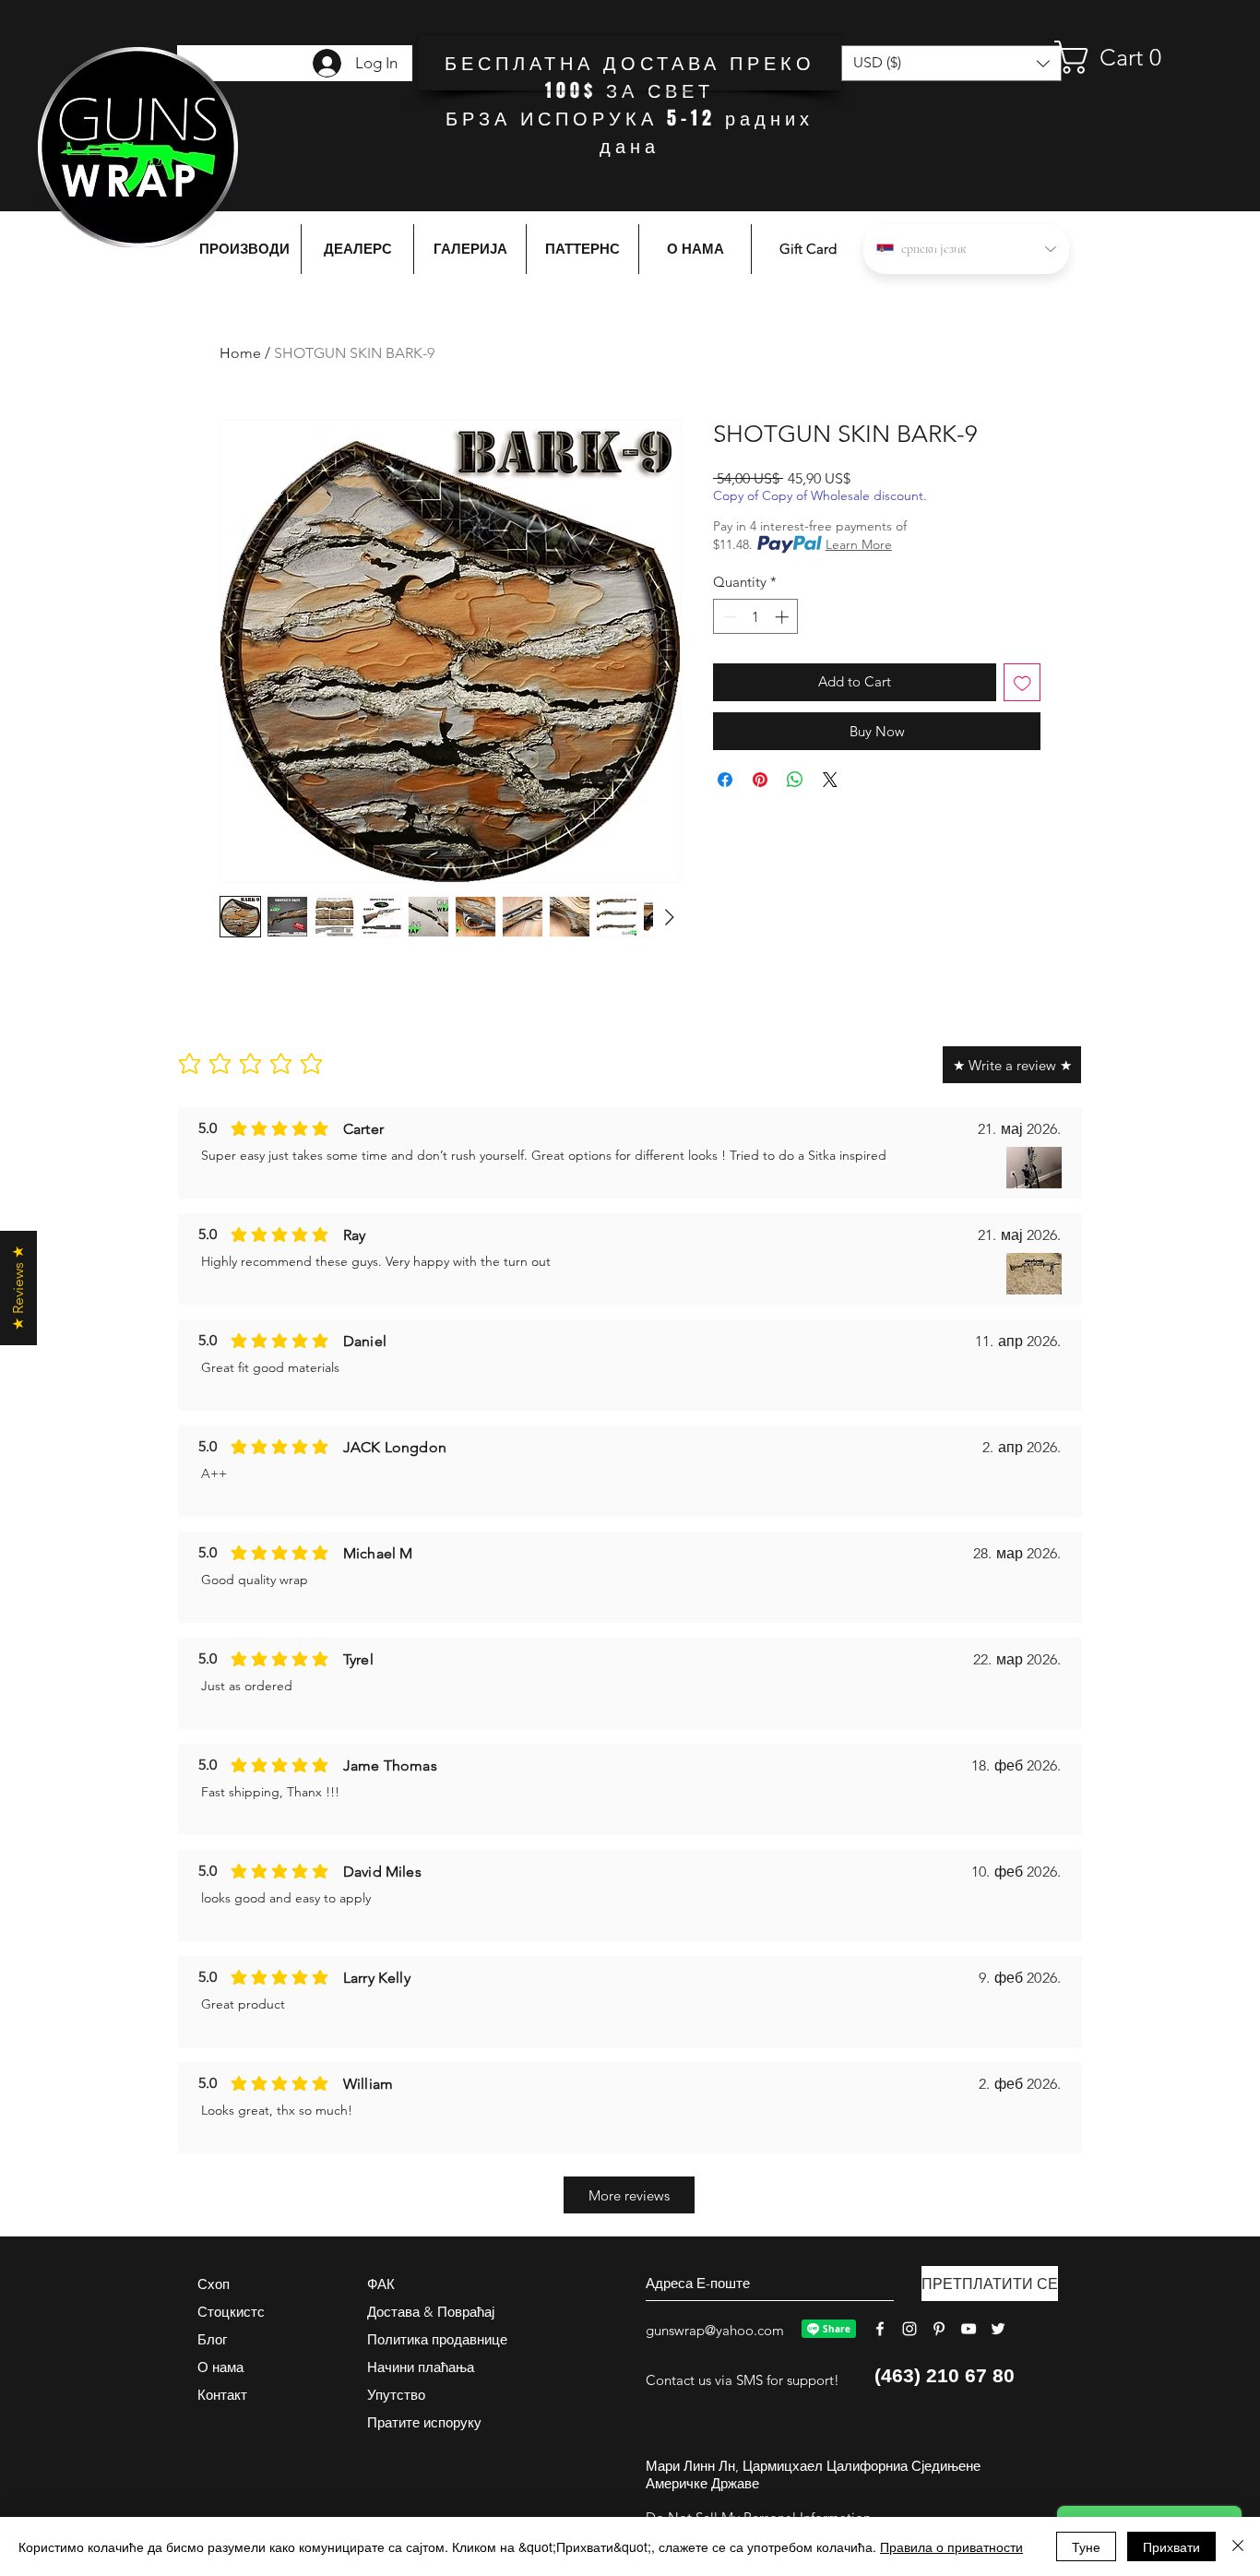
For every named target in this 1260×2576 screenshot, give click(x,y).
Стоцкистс (231, 2312)
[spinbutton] (756, 617)
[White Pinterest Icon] (939, 2329)
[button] (1126, 57)
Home (240, 353)
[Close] (1238, 2546)
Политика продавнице (437, 2339)
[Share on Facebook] (725, 780)
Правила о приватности (951, 2546)
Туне (1086, 2546)
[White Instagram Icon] (909, 2329)
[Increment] (784, 617)
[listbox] (951, 63)
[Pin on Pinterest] (760, 780)
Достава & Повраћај (431, 2312)
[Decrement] (728, 617)
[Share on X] (830, 780)
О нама (220, 2367)
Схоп (214, 2284)
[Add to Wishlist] (1022, 682)
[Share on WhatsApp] (795, 780)
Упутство (396, 2395)
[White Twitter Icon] (998, 2329)
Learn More (859, 544)
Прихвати (1171, 2546)
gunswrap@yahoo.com (715, 2330)
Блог (212, 2339)
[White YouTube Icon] (969, 2329)
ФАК (381, 2284)
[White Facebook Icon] (880, 2329)
